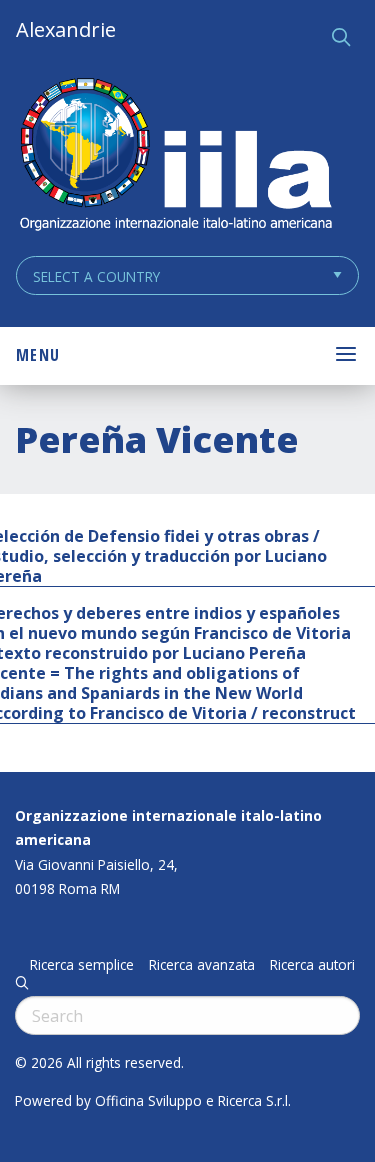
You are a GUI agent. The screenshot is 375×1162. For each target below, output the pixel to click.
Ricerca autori (312, 965)
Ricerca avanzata (202, 965)
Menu (38, 355)
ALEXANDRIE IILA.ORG (175, 156)
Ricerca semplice (82, 965)
